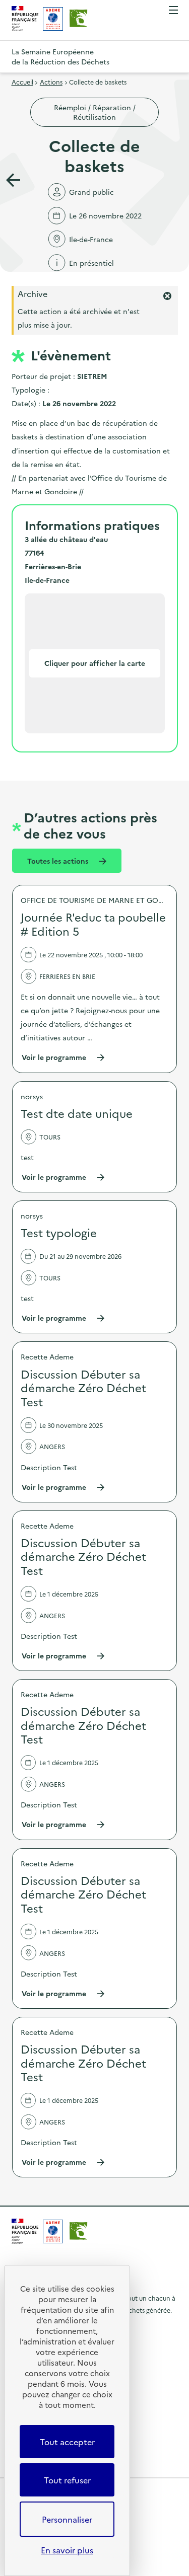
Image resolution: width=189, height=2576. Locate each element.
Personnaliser (67, 2519)
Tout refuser (67, 2480)
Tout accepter (67, 2442)
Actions (51, 82)
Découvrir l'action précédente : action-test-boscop (13, 180)
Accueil (22, 82)
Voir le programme (64, 1057)
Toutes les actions (59, 861)
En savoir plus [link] (67, 2550)
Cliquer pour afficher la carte (95, 663)
